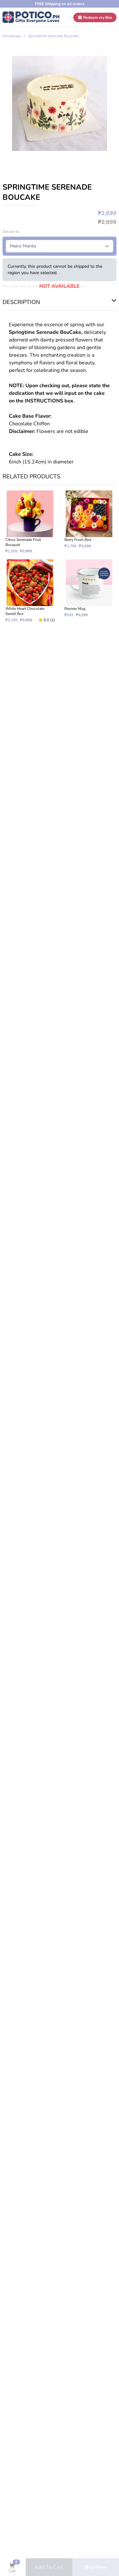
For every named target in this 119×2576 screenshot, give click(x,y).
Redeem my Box (97, 17)
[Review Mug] (89, 591)
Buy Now (96, 2567)
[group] (60, 103)
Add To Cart (49, 2567)
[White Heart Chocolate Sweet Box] (30, 591)
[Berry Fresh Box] (89, 522)
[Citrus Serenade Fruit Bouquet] (30, 522)
